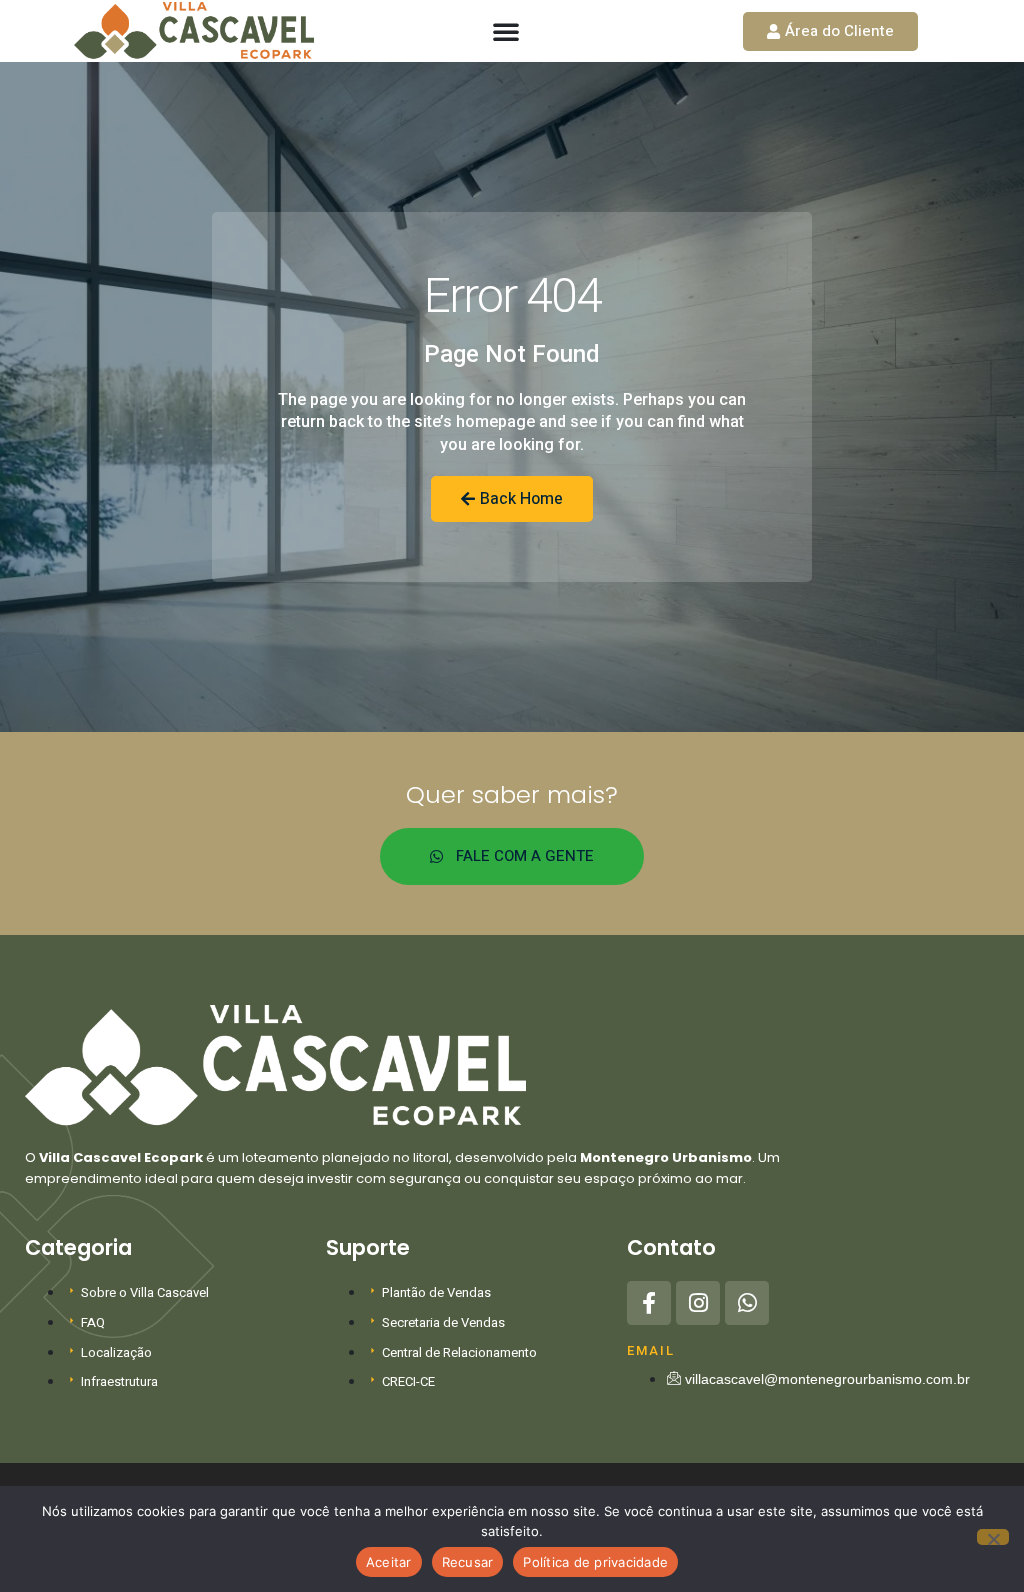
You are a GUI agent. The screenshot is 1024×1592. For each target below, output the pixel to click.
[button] (506, 31)
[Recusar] (993, 1537)
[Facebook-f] (649, 1303)
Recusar (468, 1562)
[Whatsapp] (747, 1303)
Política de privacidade (595, 1562)
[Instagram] (698, 1303)
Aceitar (389, 1562)
